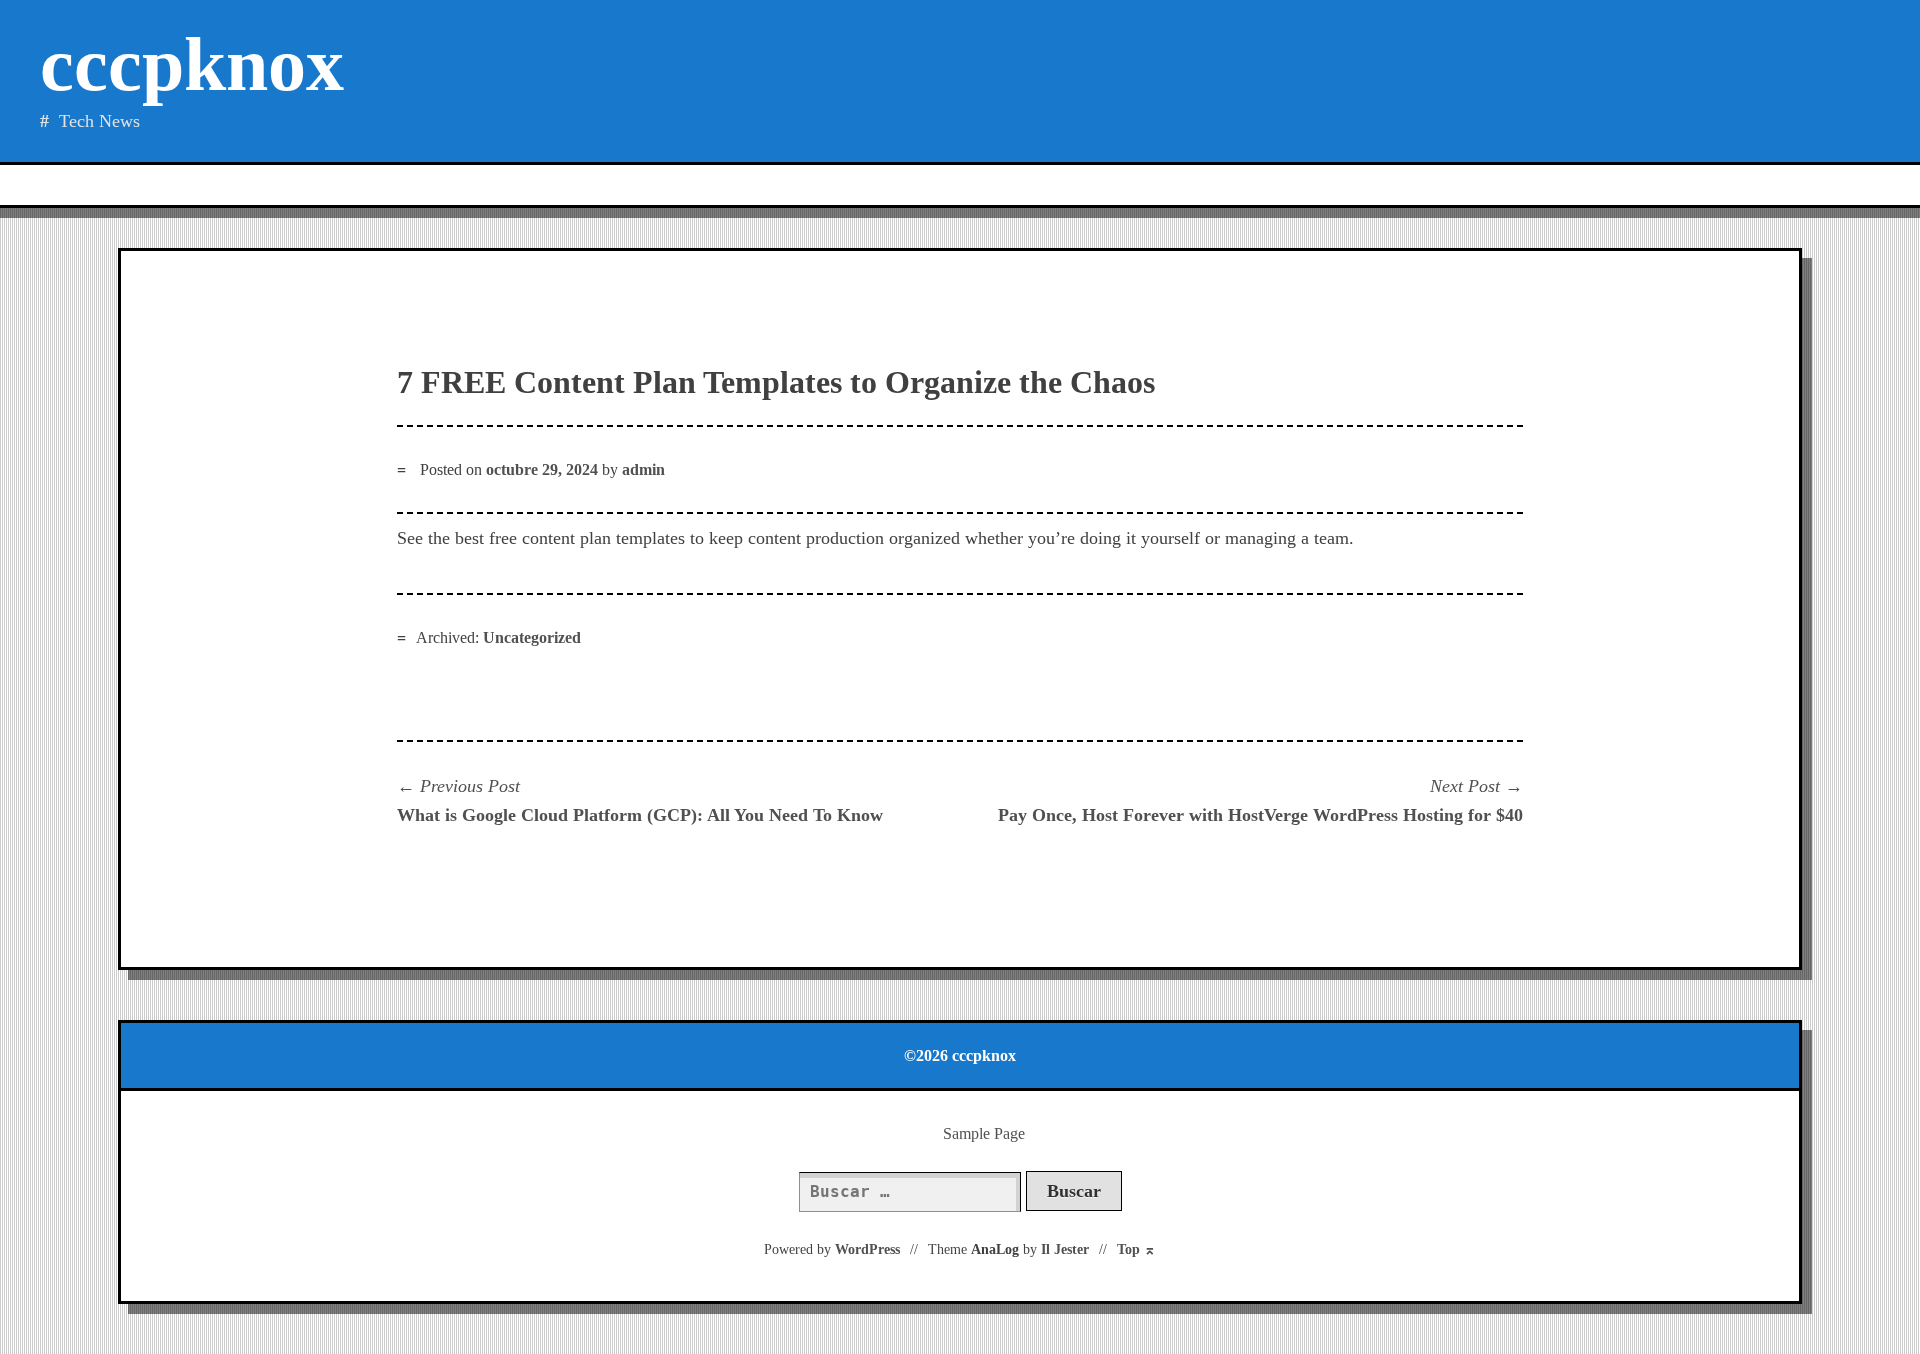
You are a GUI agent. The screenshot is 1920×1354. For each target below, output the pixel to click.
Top (1136, 1249)
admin (643, 469)
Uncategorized (532, 637)
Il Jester (1065, 1249)
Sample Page (984, 1133)
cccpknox (192, 64)
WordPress (867, 1249)
